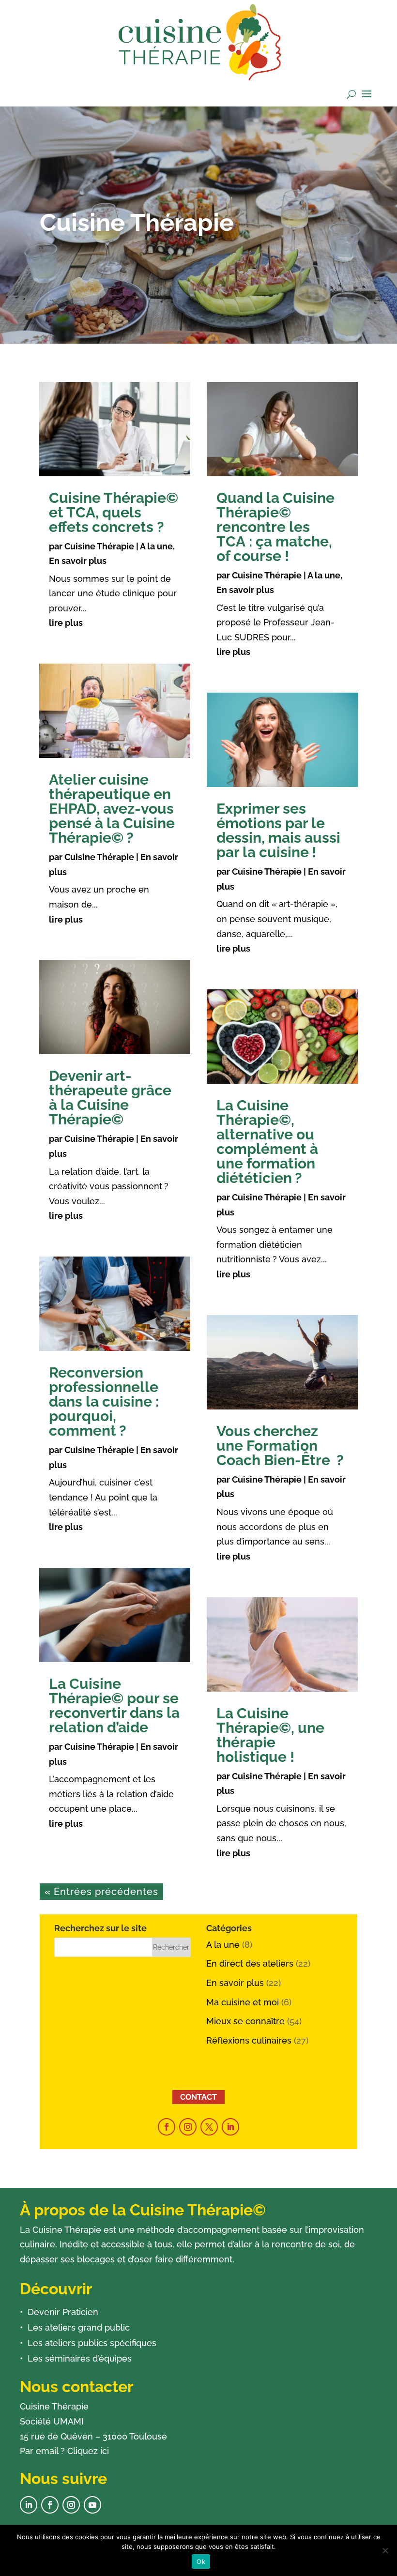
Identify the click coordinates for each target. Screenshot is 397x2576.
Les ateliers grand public (79, 2327)
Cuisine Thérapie (99, 546)
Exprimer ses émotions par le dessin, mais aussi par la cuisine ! (278, 830)
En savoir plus (78, 561)
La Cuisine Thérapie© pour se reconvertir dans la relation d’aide (114, 1705)
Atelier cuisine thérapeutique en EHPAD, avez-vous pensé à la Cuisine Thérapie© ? (112, 809)
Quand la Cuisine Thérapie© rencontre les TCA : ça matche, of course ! (275, 527)
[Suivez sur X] (209, 2127)
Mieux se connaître (245, 2021)
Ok (201, 2561)
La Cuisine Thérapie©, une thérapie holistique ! (270, 1735)
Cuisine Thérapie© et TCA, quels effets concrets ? (114, 512)
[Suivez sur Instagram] (188, 2127)
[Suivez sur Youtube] (92, 2505)
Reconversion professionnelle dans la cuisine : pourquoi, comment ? (104, 1402)
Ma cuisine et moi (243, 2002)
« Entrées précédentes (101, 1892)
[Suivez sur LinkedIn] (230, 2127)
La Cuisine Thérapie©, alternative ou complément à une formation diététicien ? (267, 1142)
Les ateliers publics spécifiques (92, 2343)
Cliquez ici (88, 2451)
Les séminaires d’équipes (80, 2358)
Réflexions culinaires (249, 2040)
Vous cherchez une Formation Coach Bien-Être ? (280, 1446)
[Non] (385, 2550)
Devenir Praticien (63, 2312)
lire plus (66, 623)
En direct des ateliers (250, 1963)
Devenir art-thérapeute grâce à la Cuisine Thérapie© (110, 1098)
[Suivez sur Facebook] (167, 2127)
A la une (156, 546)
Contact (198, 2097)
